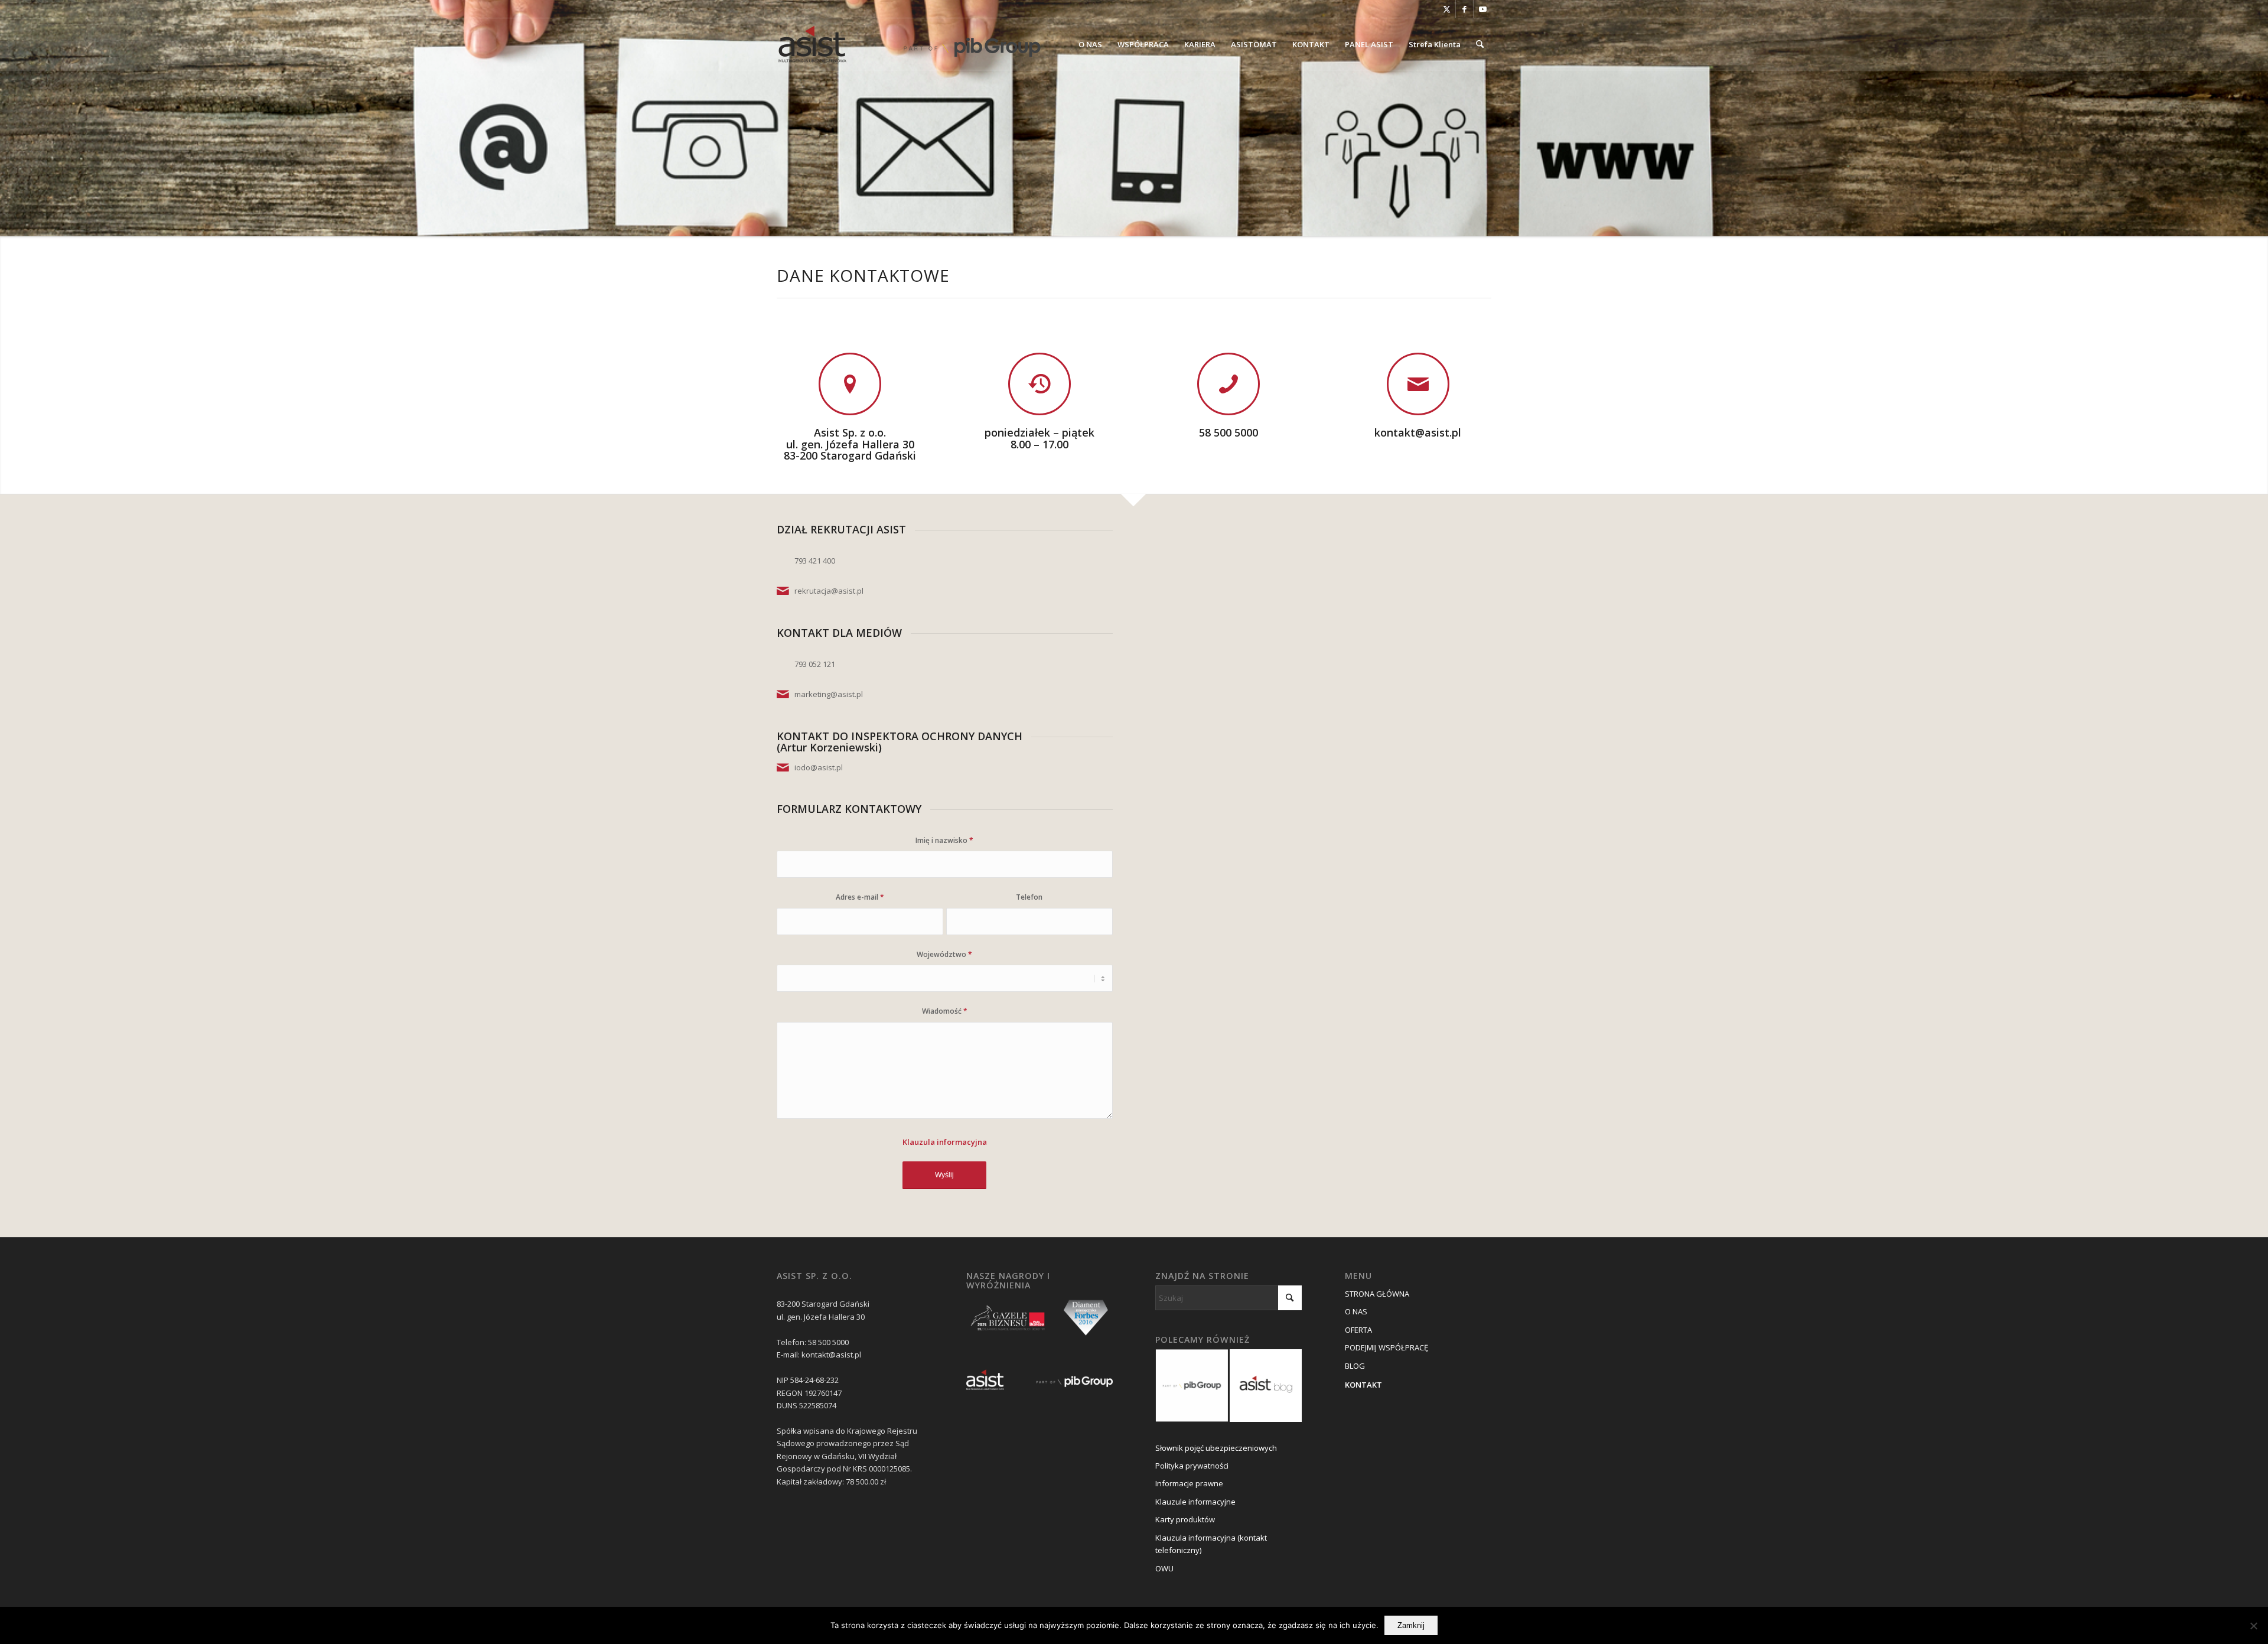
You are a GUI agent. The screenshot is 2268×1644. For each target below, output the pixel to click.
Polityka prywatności (1192, 1466)
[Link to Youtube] (1482, 9)
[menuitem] (1090, 44)
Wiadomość (945, 1011)
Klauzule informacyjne (1195, 1502)
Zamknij (1411, 1625)
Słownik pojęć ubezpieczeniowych (1216, 1448)
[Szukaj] (1480, 44)
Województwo (944, 954)
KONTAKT (1363, 1385)
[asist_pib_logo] (910, 44)
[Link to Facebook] (1464, 9)
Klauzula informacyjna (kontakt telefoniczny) (1211, 1544)
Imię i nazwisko (944, 840)
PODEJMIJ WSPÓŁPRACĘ (1386, 1347)
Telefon (1029, 897)
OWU (1164, 1568)
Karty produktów (1185, 1519)
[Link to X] (1447, 9)
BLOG (1355, 1366)
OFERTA (1358, 1330)
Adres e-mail (860, 897)
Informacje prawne (1189, 1483)
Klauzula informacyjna (945, 1142)
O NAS (1356, 1311)
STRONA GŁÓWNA (1377, 1294)
